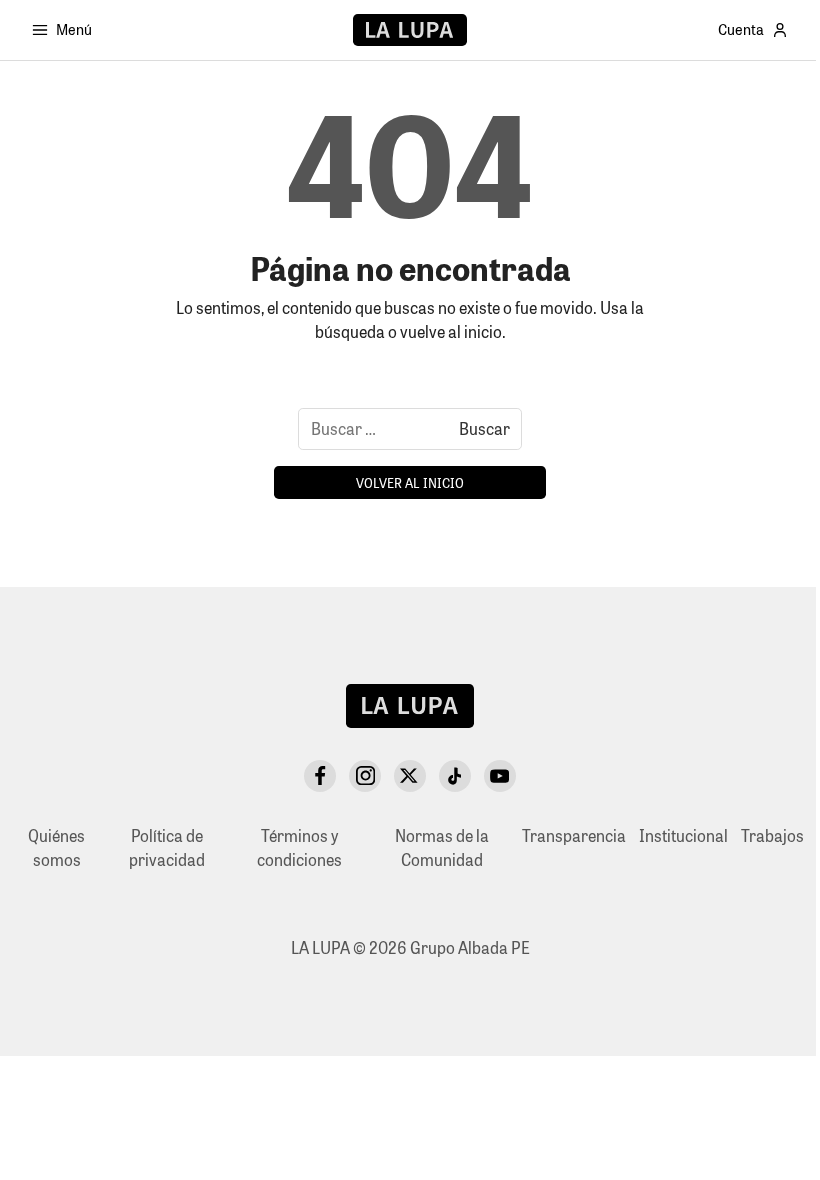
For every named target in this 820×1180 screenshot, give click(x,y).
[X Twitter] (410, 776)
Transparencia (574, 835)
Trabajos (772, 835)
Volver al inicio (410, 482)
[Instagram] (365, 776)
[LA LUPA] (409, 30)
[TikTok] (455, 776)
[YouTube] (500, 776)
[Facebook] (320, 776)
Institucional (683, 835)
